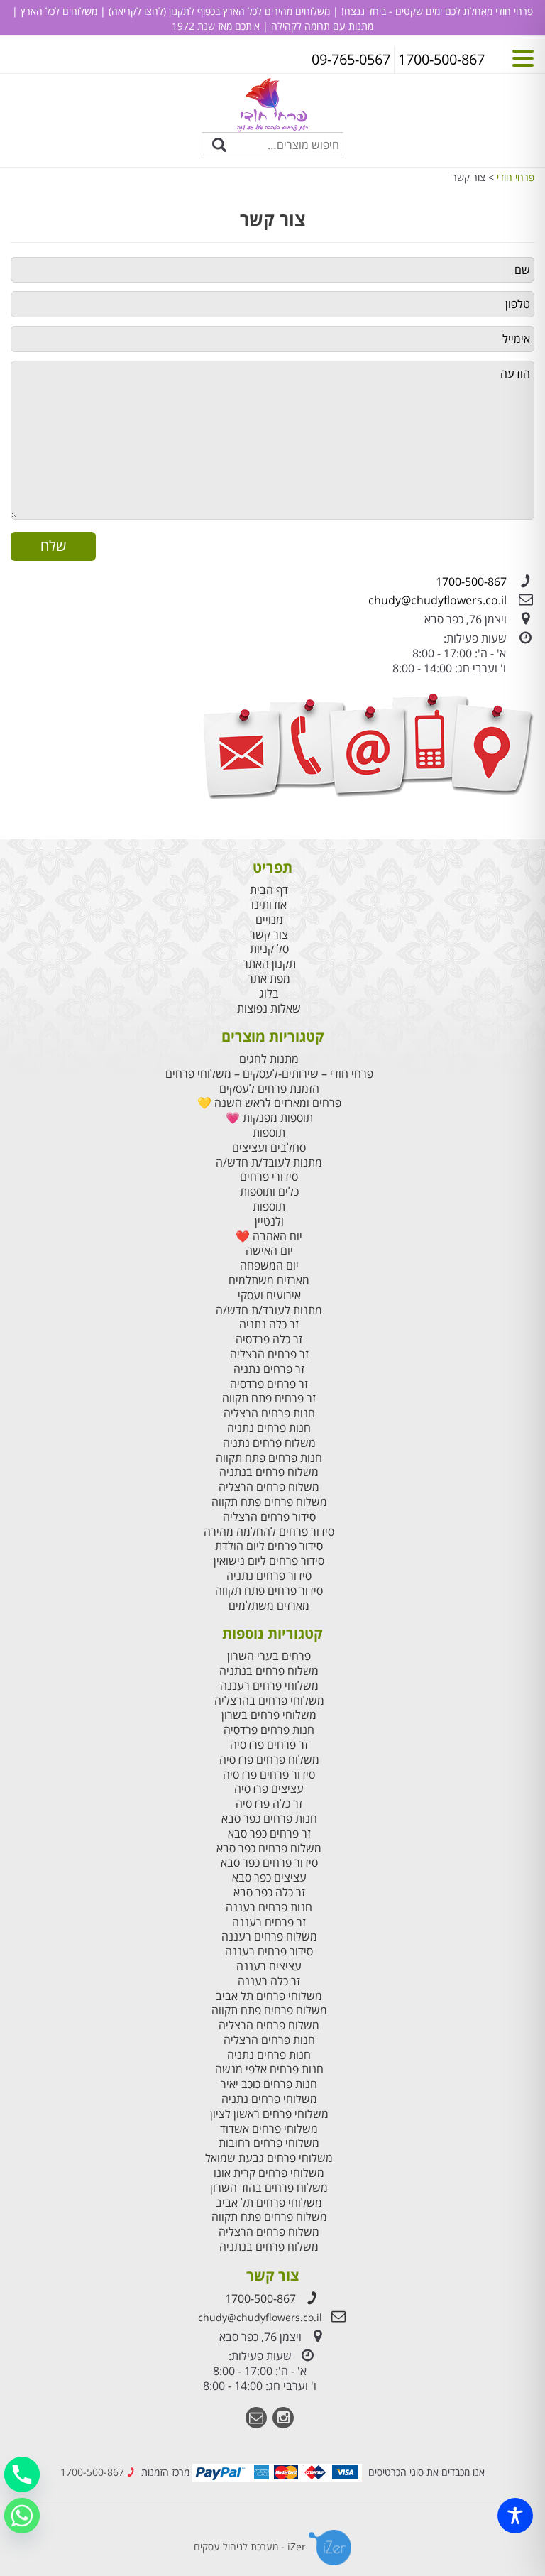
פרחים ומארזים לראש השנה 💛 (269, 1103)
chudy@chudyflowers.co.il (437, 600)
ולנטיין (269, 1222)
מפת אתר (269, 979)
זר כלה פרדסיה (269, 1339)
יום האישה (269, 1251)
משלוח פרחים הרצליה (269, 1487)
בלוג (269, 994)
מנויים (269, 920)
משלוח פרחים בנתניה (269, 1472)
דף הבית (269, 890)
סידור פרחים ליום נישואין (269, 1561)
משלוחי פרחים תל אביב (269, 1996)
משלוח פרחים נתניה (269, 1443)
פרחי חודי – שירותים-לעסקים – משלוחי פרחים (269, 1074)
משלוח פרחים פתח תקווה (269, 1502)
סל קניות (269, 949)
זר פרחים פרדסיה (269, 1384)
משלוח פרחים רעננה (269, 1937)
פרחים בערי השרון (269, 1656)
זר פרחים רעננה (269, 1922)
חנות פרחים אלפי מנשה (269, 2069)
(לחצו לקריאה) (136, 11)
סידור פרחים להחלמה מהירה (269, 1532)
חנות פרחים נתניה (269, 1428)
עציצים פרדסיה (269, 1789)
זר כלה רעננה (269, 1981)
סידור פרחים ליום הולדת (269, 1546)
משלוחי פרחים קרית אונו (269, 2173)
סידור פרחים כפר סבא (269, 1863)
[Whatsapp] (22, 2516)
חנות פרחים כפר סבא (269, 1819)
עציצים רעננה (269, 1966)
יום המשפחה (269, 1266)
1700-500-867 (471, 582)
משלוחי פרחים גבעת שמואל (269, 2158)
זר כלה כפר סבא (269, 1893)
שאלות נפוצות (269, 1009)
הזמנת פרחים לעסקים (269, 1089)
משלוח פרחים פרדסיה (269, 1760)
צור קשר (269, 935)
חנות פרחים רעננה (269, 1908)
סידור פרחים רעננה (269, 1952)
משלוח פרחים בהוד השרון (269, 2188)
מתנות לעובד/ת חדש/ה (269, 1163)
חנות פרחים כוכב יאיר (269, 2084)
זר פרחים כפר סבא (269, 1834)
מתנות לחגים (269, 1059)
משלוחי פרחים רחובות (269, 2143)
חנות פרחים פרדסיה (269, 1730)
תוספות (269, 1133)
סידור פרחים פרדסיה (269, 1775)
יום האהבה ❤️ (269, 1237)
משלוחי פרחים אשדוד (269, 2129)
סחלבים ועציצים (269, 1148)
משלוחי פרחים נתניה (269, 2099)
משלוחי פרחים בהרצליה (269, 1701)
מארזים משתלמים (269, 1281)
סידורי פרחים (269, 1177)
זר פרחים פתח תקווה (269, 1398)
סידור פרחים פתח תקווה (269, 1591)
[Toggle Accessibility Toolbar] (515, 2516)
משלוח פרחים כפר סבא (269, 1849)
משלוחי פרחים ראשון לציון (269, 2114)
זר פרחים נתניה (269, 1369)
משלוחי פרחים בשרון (269, 1715)
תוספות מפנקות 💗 (269, 1118)
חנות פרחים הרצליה (269, 1413)
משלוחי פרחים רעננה (269, 1686)
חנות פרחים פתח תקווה (269, 1458)
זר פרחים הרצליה (269, 1354)
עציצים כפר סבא (269, 1878)
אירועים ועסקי (269, 1295)
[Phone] (22, 2474)
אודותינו (269, 905)
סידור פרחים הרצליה (269, 1517)
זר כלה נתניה (269, 1325)
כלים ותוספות (269, 1192)
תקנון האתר (269, 964)
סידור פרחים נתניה (269, 1576)
